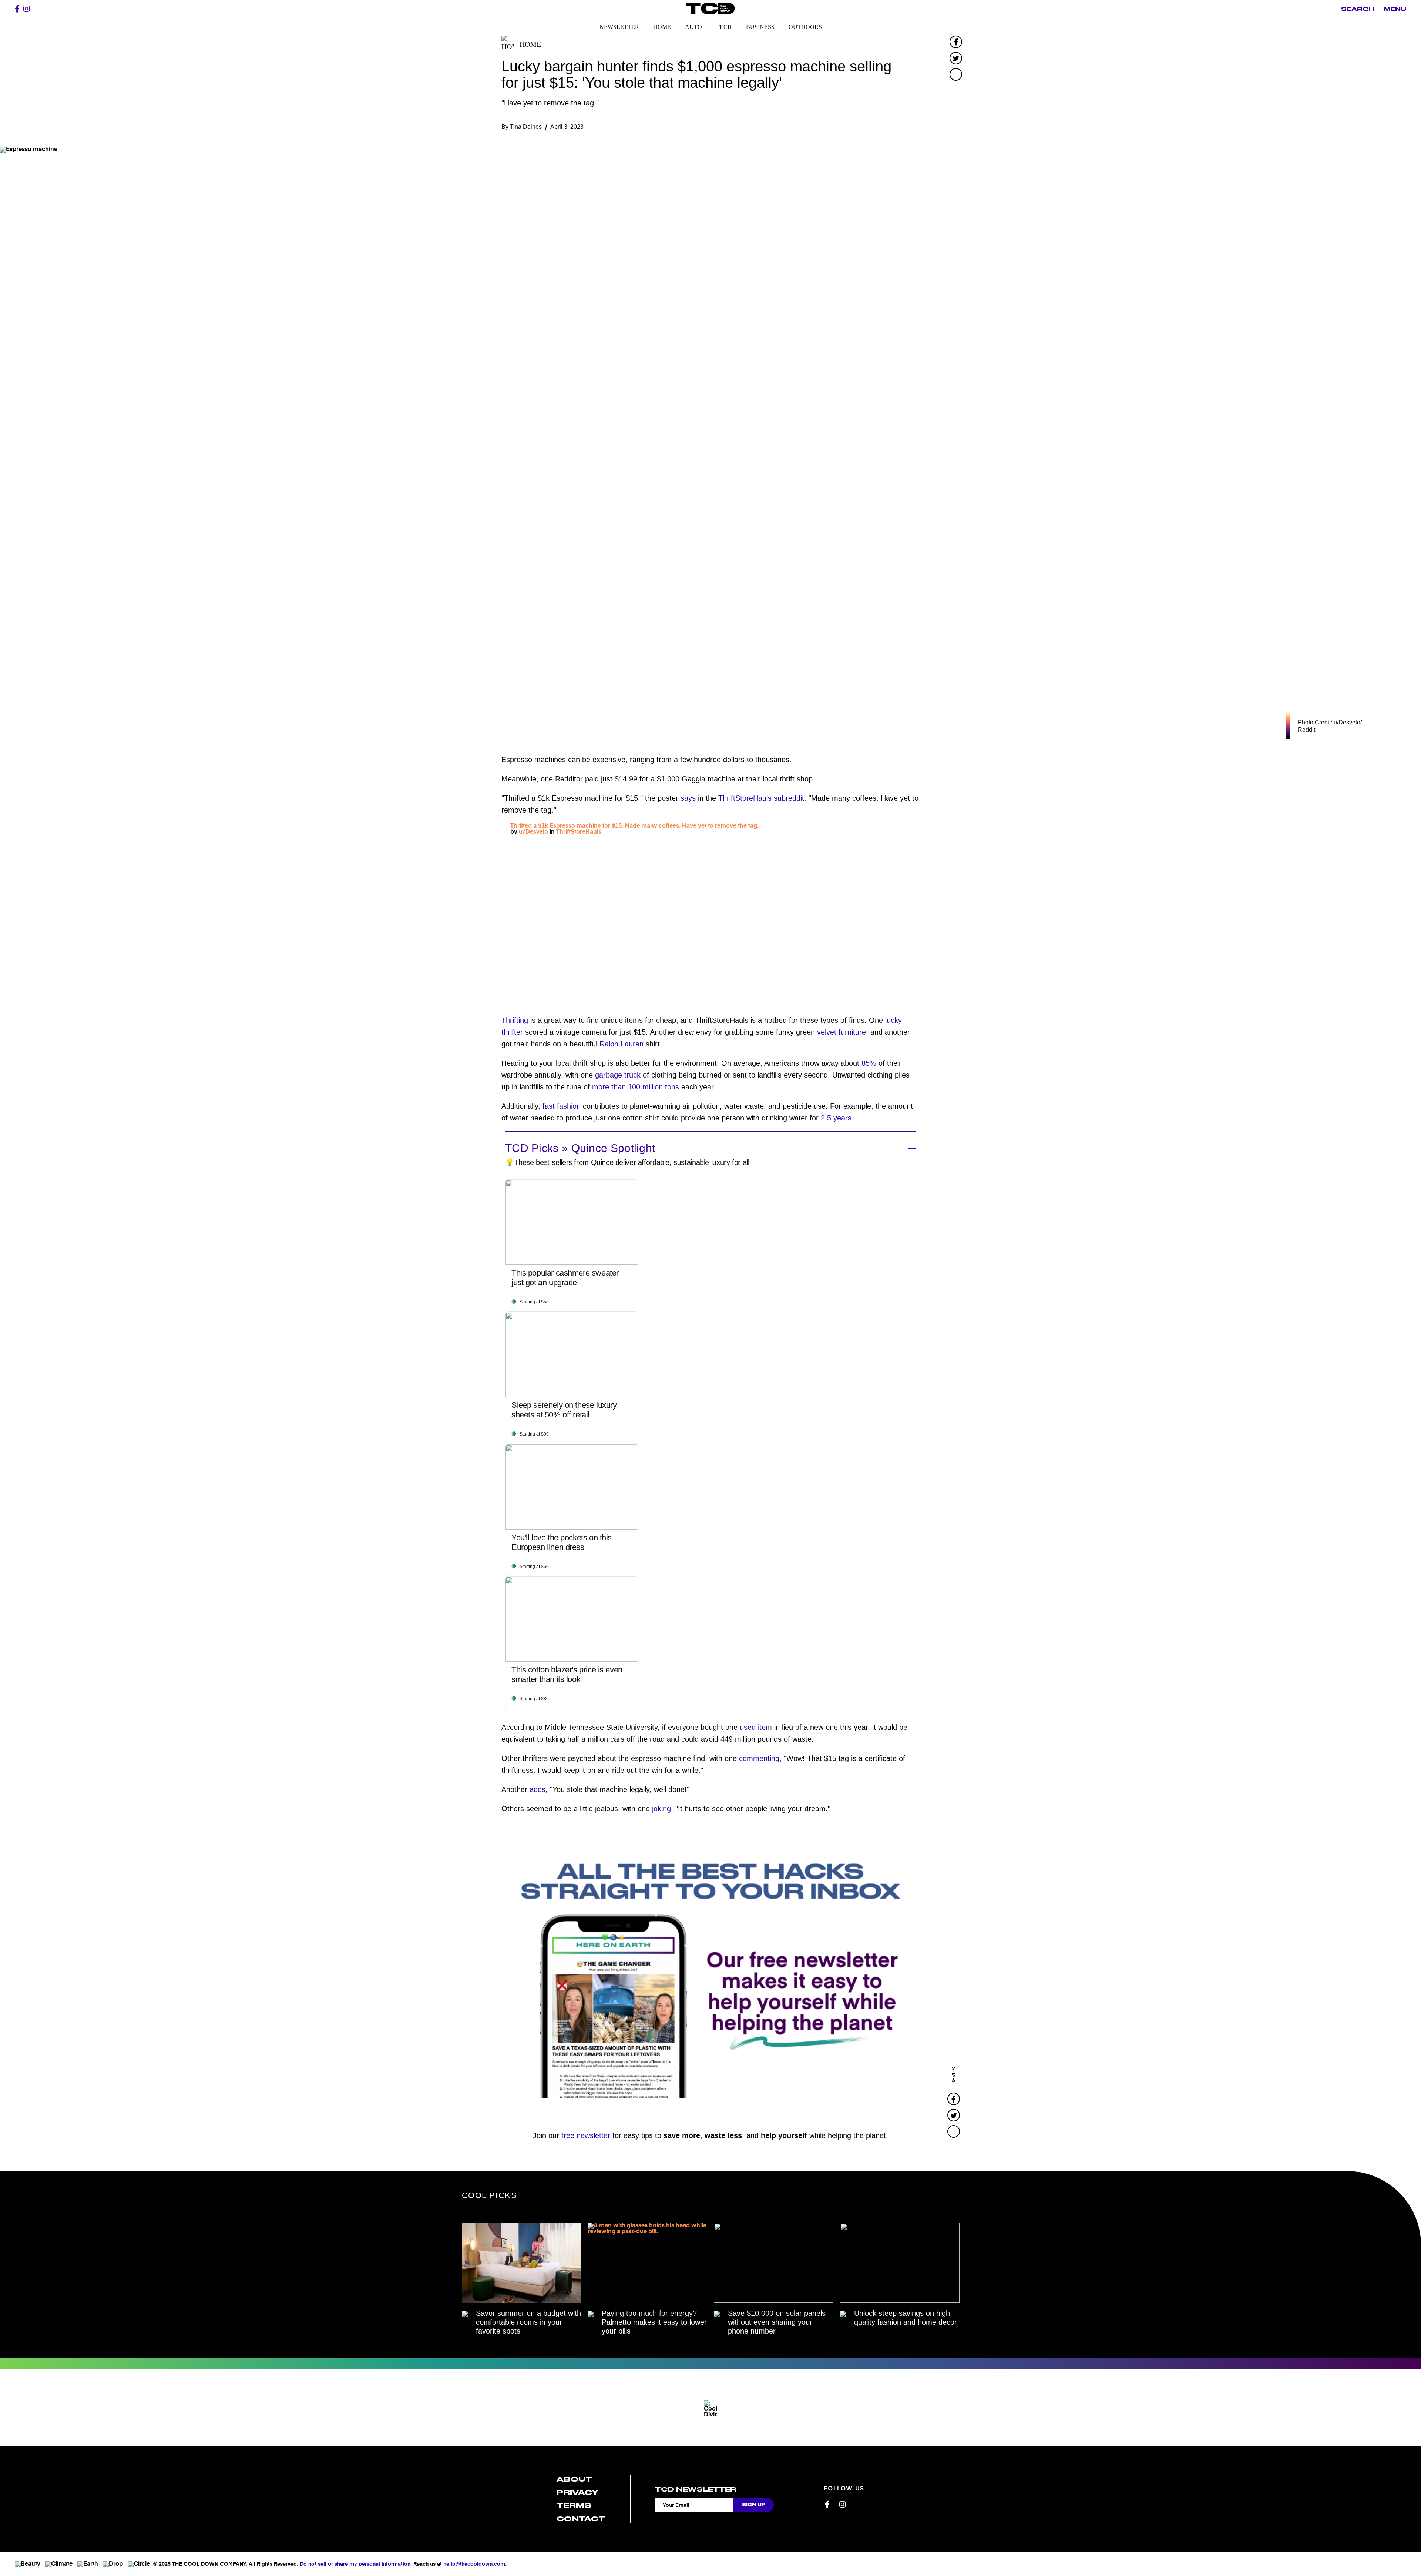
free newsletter (586, 2135)
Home (662, 27)
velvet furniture (840, 1032)
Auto (693, 27)
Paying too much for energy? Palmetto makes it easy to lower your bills (654, 2322)
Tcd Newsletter (696, 2489)
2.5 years (835, 1118)
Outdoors (805, 27)
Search (1358, 9)
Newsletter (619, 27)
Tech (724, 27)
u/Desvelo (533, 832)
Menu (1395, 9)
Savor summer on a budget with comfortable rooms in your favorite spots (528, 2322)
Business (760, 27)
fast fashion (560, 1106)
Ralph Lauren (620, 1044)
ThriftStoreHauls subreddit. (761, 798)
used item (755, 1727)
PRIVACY (577, 2493)
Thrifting (515, 1020)
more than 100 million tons (636, 1087)
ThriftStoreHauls (579, 832)
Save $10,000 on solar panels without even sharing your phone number (777, 2322)
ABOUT (574, 2479)
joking (661, 1809)
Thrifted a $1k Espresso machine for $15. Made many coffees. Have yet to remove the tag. (634, 826)
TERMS (574, 2505)
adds (538, 1789)
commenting (759, 1758)
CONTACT (581, 2519)
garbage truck (617, 1075)
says (687, 798)
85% (868, 1063)
